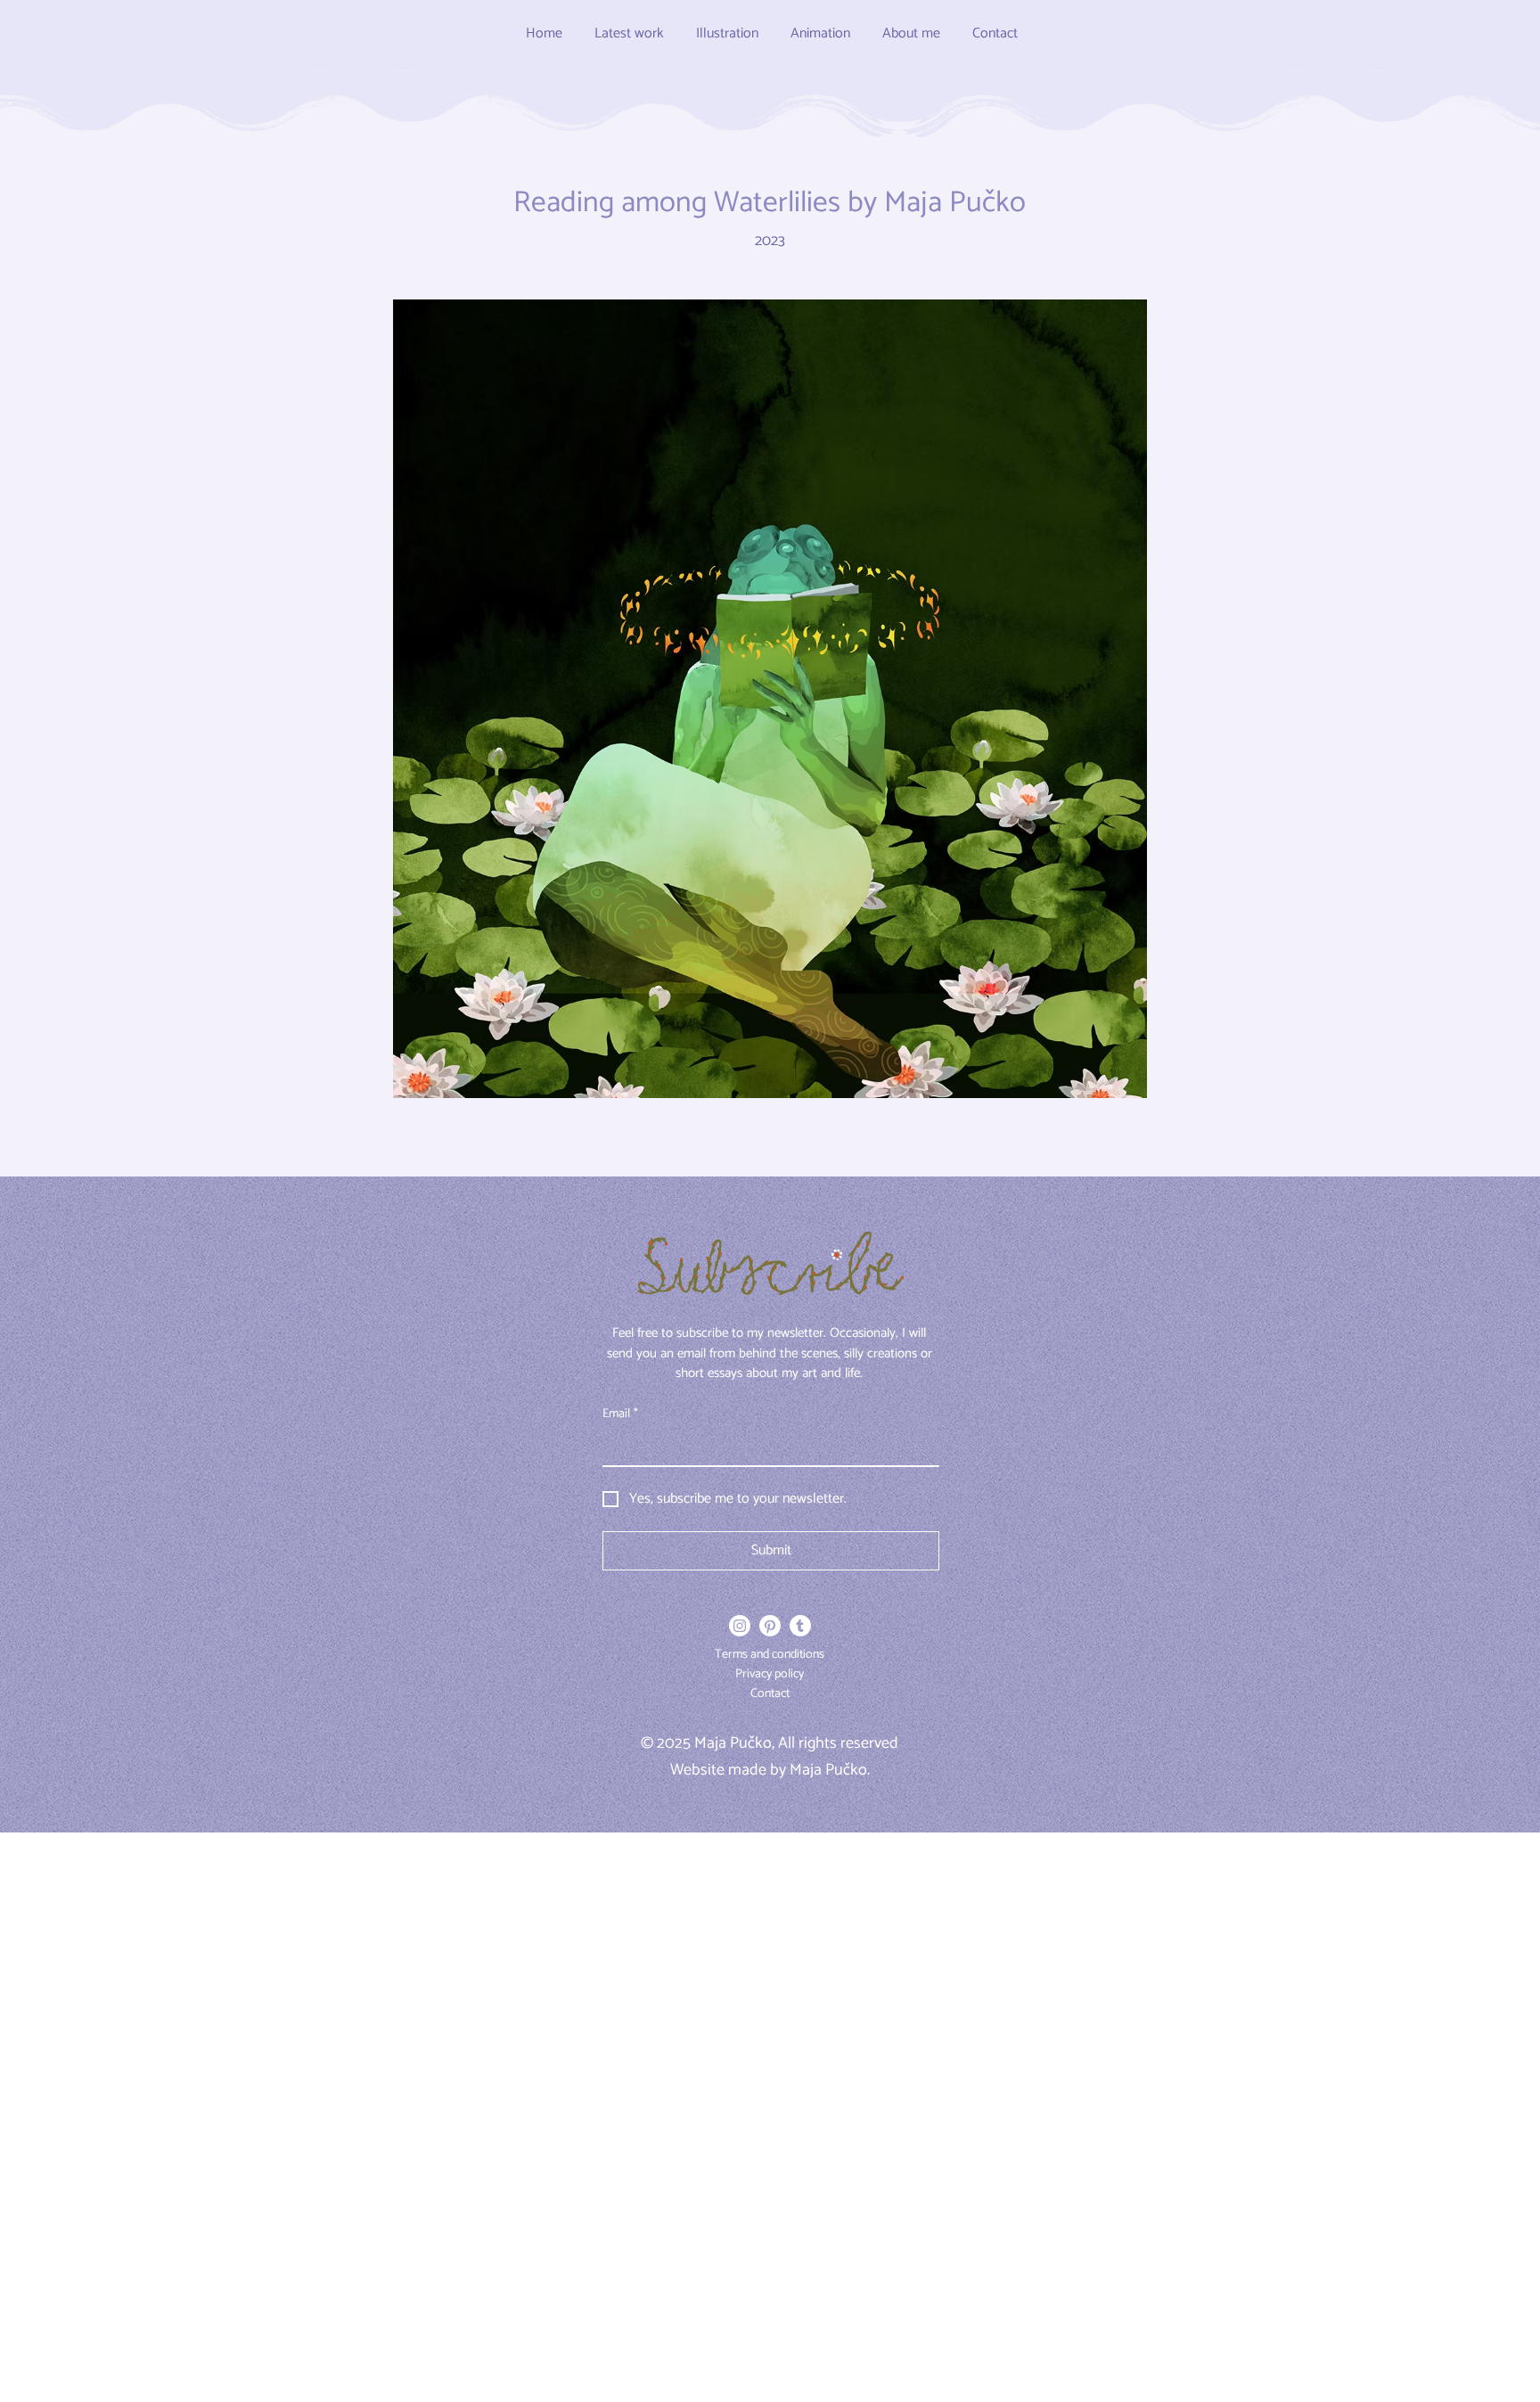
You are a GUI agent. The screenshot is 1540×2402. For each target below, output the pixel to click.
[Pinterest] (770, 1626)
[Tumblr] (800, 1626)
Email (620, 1414)
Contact (770, 1694)
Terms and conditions (770, 1655)
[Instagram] (740, 1626)
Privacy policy (770, 1674)
